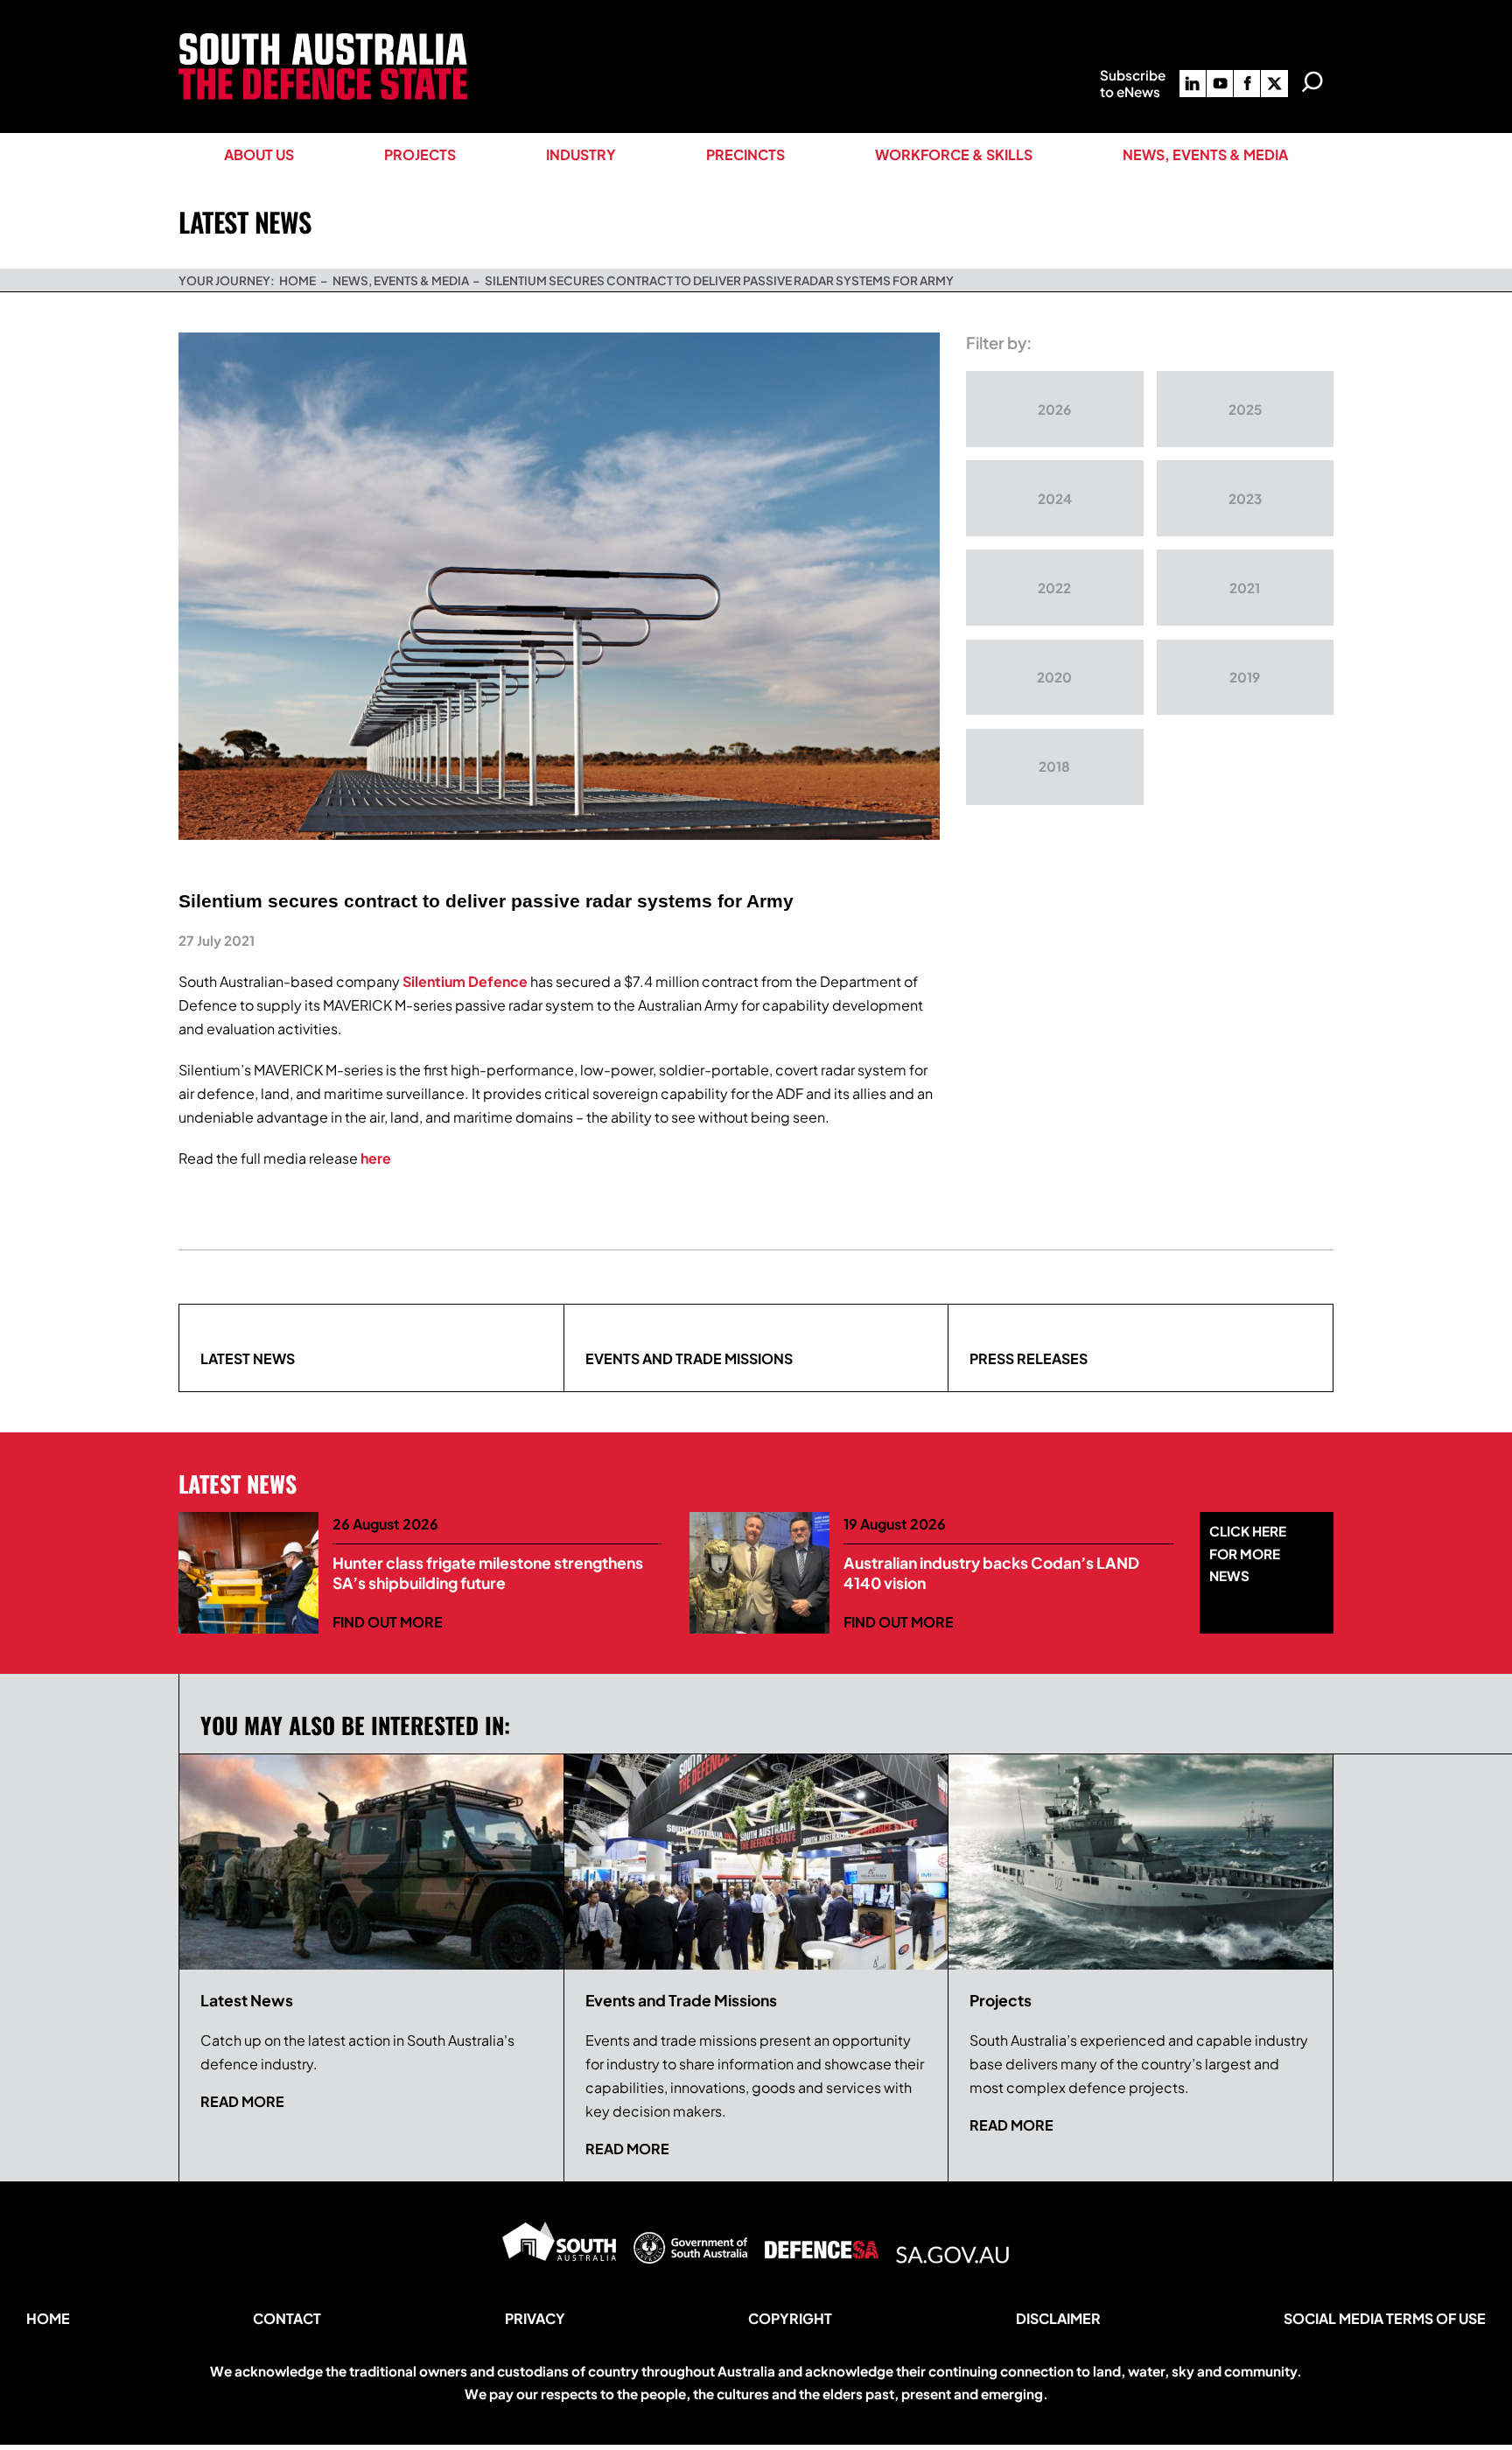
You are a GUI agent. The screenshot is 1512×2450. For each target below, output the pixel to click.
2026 (1054, 409)
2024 (1055, 498)
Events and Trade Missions (689, 1358)
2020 (1054, 677)
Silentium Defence (465, 981)
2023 (1245, 498)
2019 (1245, 677)
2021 (1245, 588)
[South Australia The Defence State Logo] (323, 40)
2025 (1245, 409)
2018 (1054, 766)
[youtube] (1220, 84)
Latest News (248, 1358)
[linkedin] (1193, 84)
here (376, 1158)
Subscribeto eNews (1133, 83)
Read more (242, 2101)
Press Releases (1029, 1358)
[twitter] (1274, 84)
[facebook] (1247, 84)
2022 (1054, 588)
